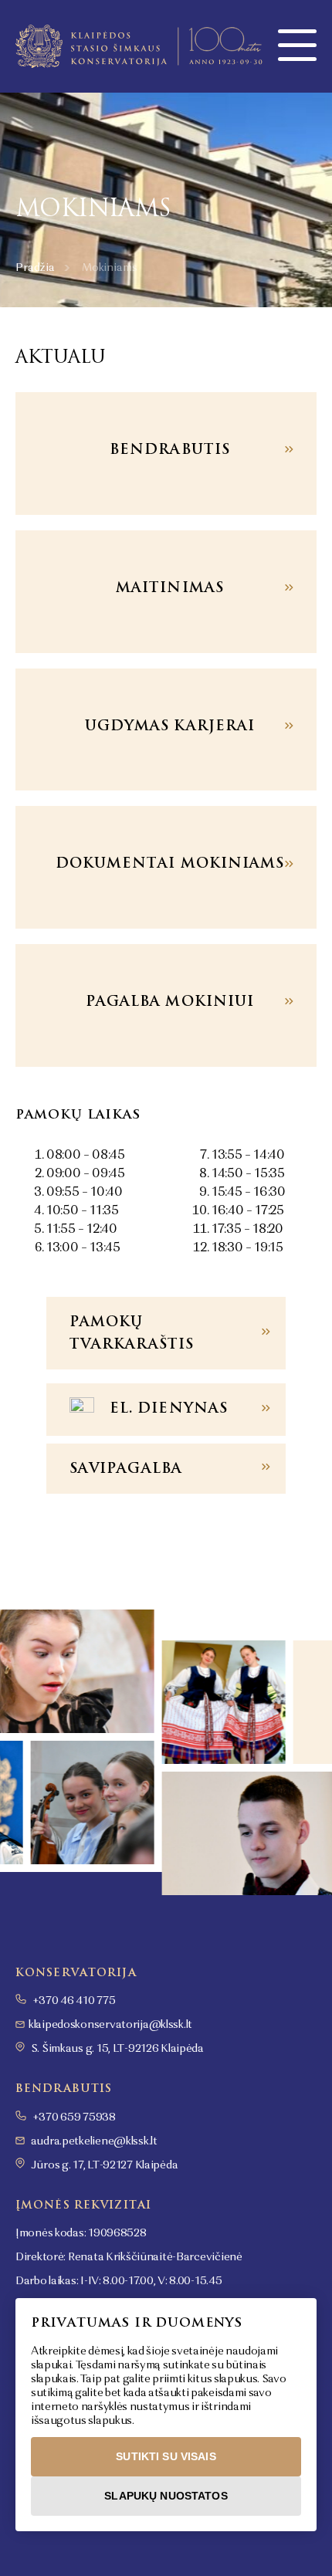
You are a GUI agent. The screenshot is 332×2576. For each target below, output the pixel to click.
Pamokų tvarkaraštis (132, 1332)
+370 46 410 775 (73, 2001)
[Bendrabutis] (166, 454)
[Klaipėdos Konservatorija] (139, 46)
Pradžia (35, 268)
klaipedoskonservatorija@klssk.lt (110, 2025)
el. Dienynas (169, 1408)
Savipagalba (126, 1468)
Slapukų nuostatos (166, 2496)
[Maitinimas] (166, 592)
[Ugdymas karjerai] (166, 730)
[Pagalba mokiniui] (166, 1005)
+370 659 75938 (73, 2117)
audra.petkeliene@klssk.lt (94, 2141)
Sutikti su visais (166, 2456)
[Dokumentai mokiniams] (166, 867)
